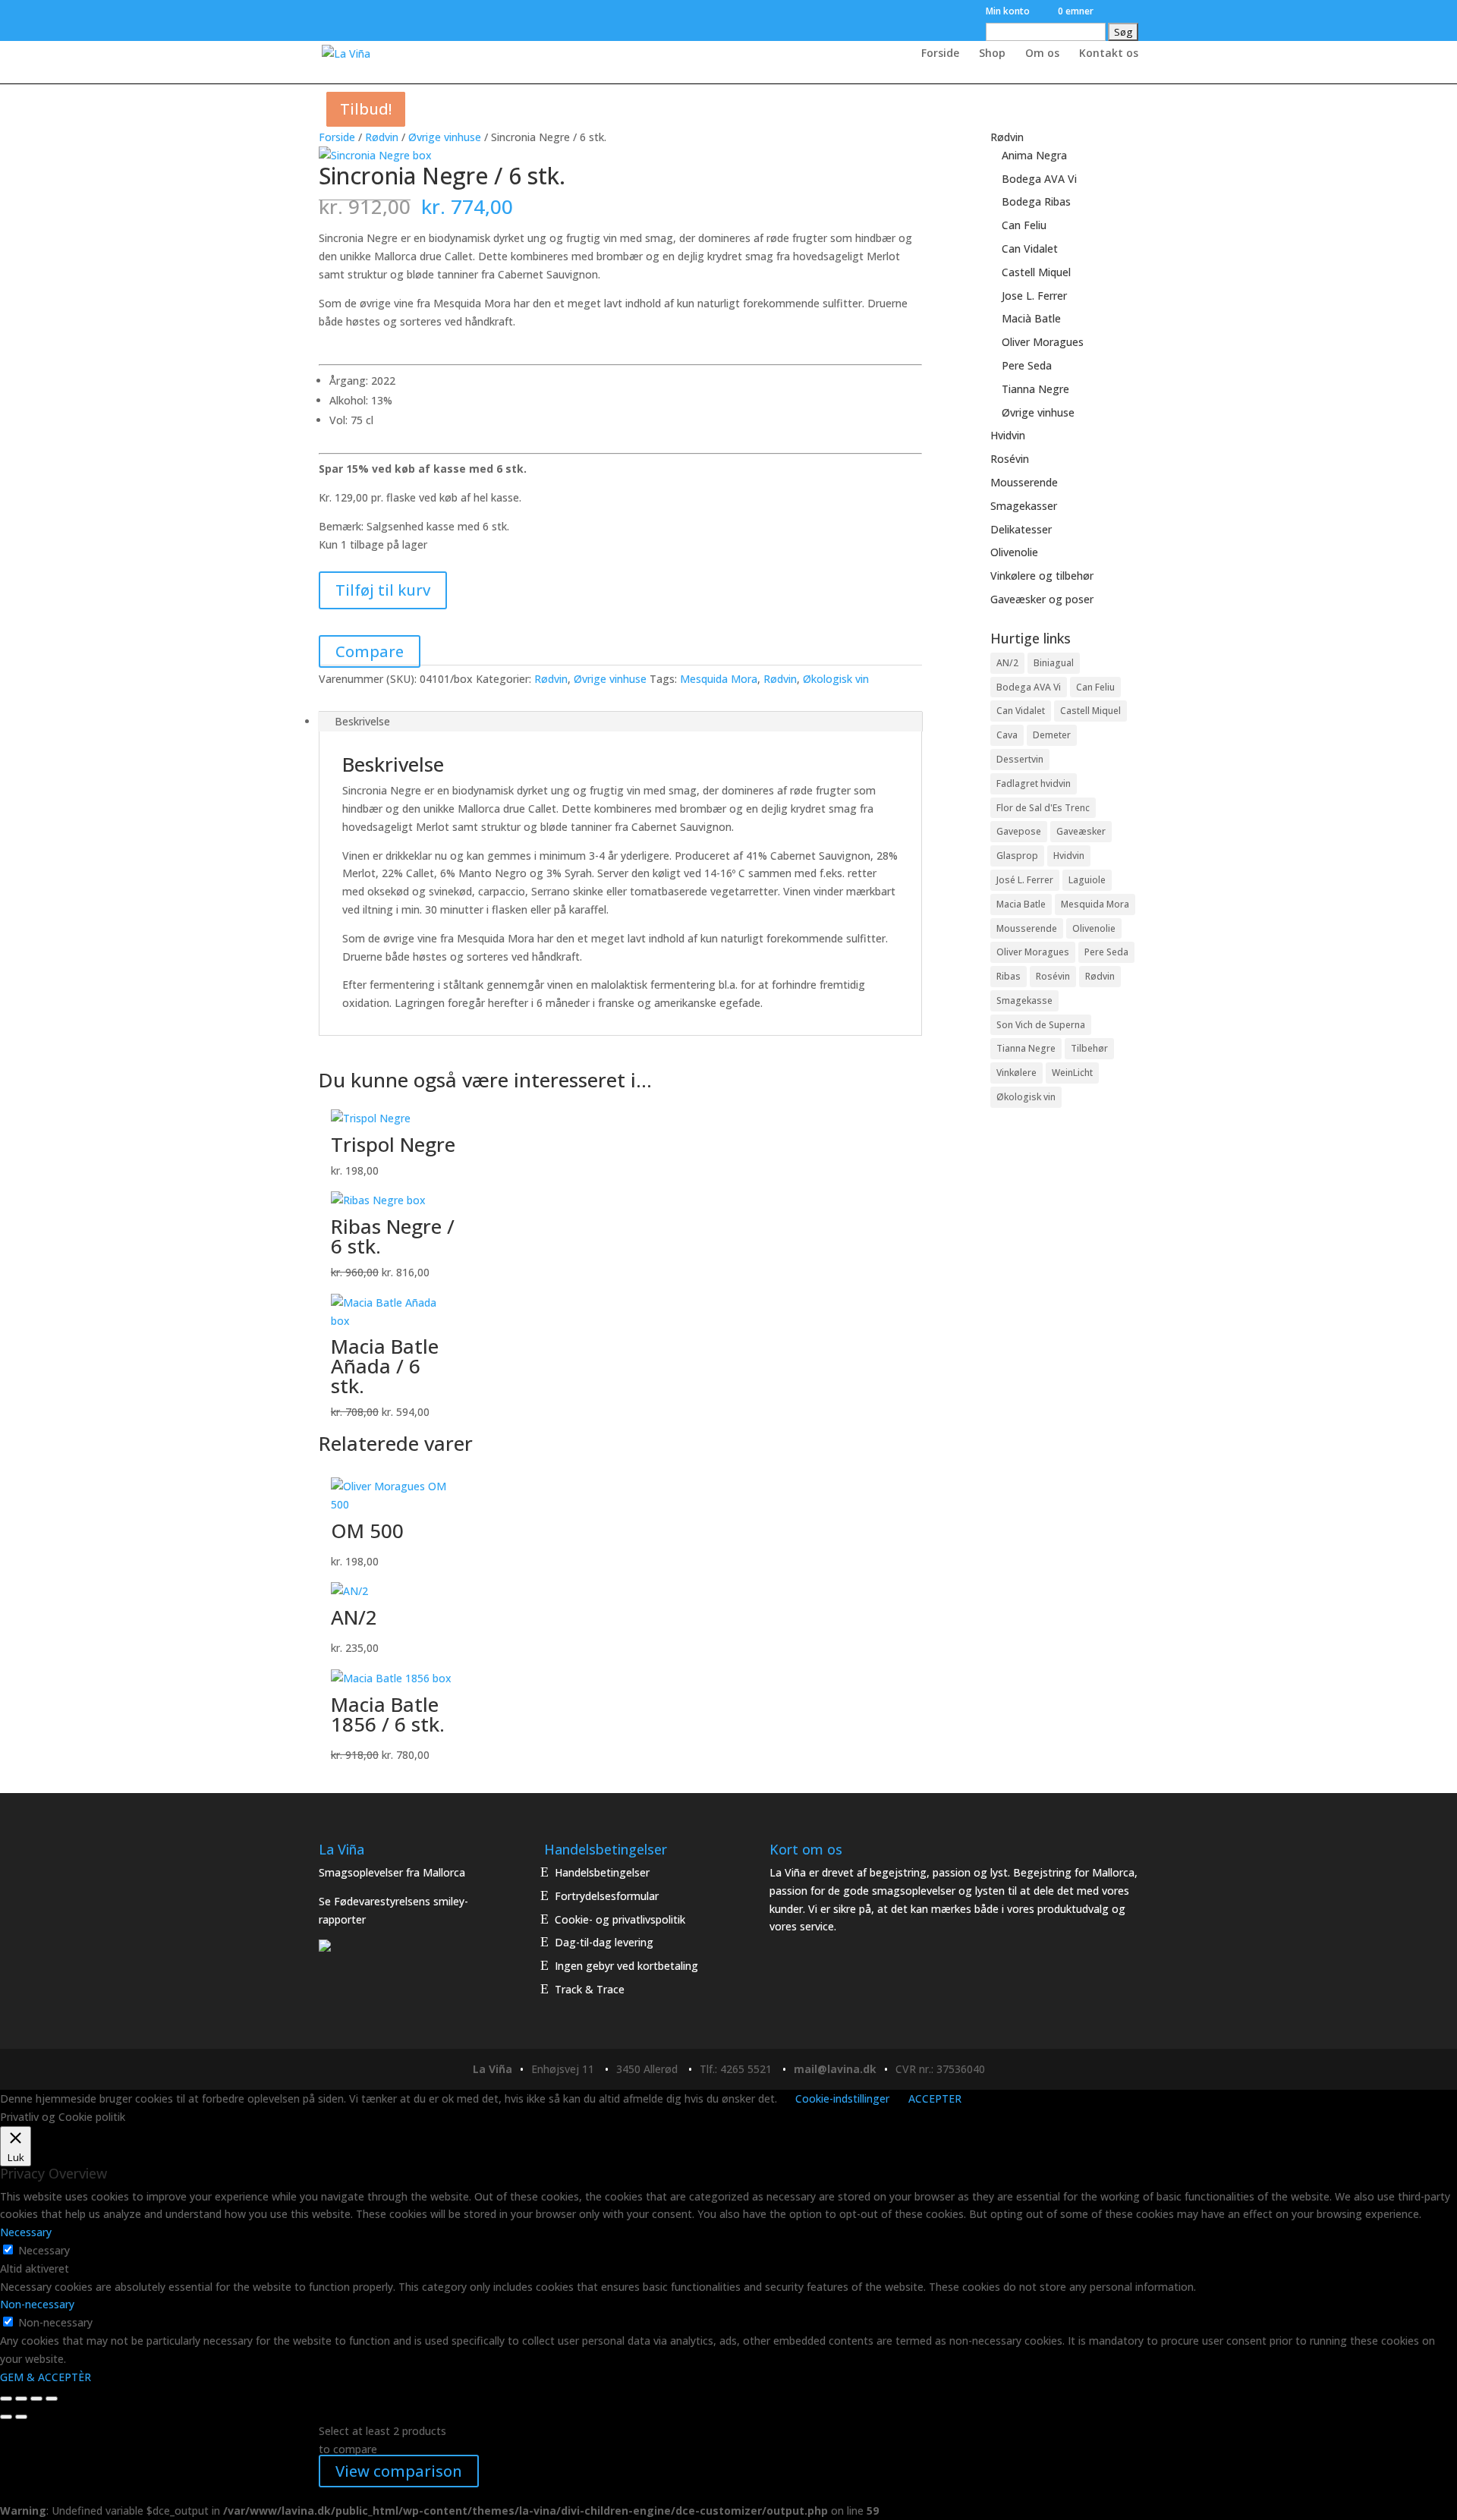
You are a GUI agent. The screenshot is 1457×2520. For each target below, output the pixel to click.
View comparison (399, 2471)
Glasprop (1017, 856)
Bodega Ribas (1036, 201)
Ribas (1009, 976)
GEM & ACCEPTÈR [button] (46, 2377)
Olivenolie (1014, 552)
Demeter (1052, 735)
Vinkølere (1016, 1073)
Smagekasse (1024, 1000)
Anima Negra (1034, 155)
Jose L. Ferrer (1034, 296)
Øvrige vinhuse (445, 137)
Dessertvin (1020, 759)
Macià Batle (1031, 318)
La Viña (492, 2069)
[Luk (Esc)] (52, 2399)
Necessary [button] (26, 2232)
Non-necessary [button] (37, 2304)
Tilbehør (1089, 1048)
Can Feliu (1024, 225)
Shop (992, 54)
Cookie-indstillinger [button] (842, 2098)
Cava (1007, 735)
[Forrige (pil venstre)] (6, 2417)
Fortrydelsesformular (607, 1896)
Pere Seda (1027, 365)
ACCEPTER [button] (935, 2098)
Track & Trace (590, 1989)
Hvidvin (1008, 435)
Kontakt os (1109, 54)
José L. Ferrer (1025, 880)
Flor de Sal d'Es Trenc (1043, 808)
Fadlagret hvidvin (1034, 783)
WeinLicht (1072, 1073)
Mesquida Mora (719, 679)
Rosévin (1010, 459)
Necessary (44, 2250)
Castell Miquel (1036, 272)
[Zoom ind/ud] (6, 2399)
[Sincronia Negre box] (375, 155)
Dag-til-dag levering (604, 1942)
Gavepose (1019, 831)
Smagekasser (1024, 506)
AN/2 (1007, 663)
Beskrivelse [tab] (362, 721)
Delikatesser (1021, 529)
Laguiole (1087, 880)
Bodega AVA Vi (1039, 179)
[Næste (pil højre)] (21, 2417)
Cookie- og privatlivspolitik (620, 1919)
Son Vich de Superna (1041, 1025)
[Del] (36, 2399)
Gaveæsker (1081, 831)
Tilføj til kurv (383, 590)
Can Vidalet (1030, 249)
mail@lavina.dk (835, 2069)
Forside (940, 54)
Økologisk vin (836, 679)
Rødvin (382, 137)
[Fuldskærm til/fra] (21, 2399)
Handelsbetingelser (602, 1872)
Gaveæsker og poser (1042, 599)
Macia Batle (1021, 904)
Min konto (1008, 12)
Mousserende (1024, 482)
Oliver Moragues (1043, 342)
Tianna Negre (1035, 389)
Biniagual (1054, 663)
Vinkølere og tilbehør (1042, 576)
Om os (1042, 54)
